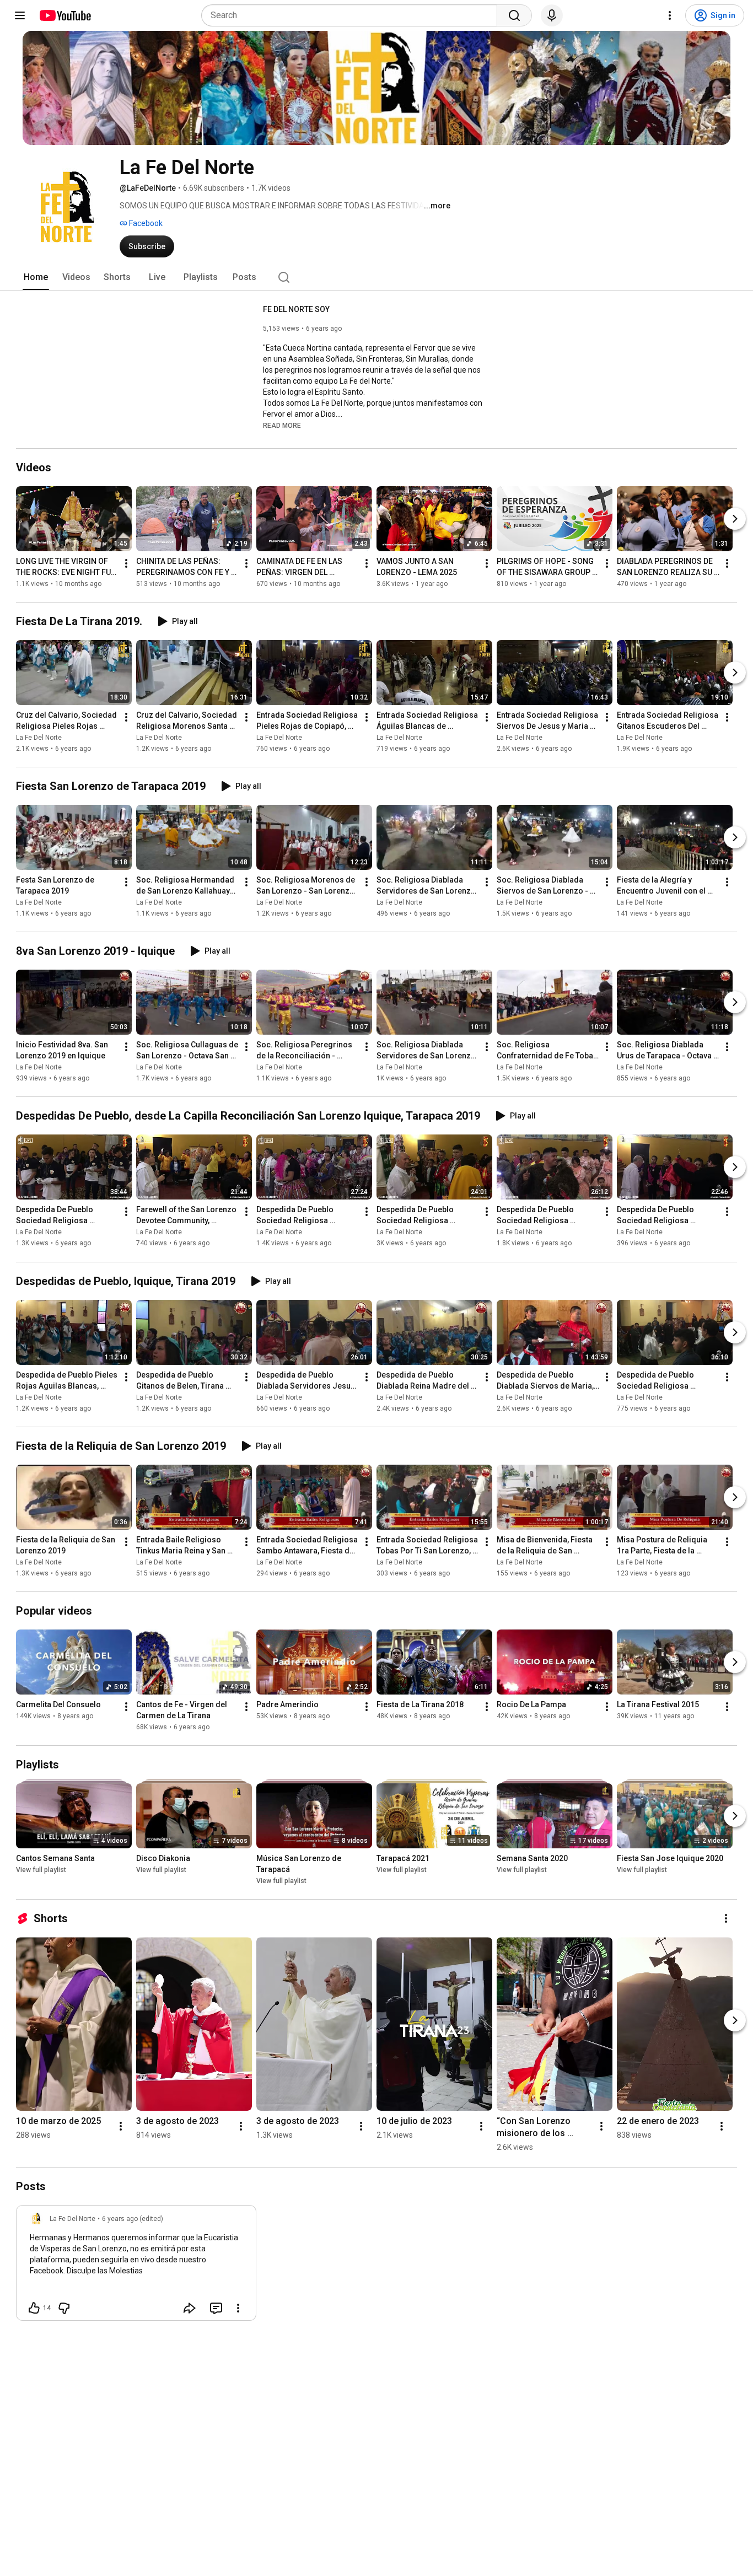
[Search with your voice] (552, 15)
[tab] (36, 277)
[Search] (514, 15)
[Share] (190, 2308)
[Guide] (20, 15)
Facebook (145, 223)
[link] (136, 2266)
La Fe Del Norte (39, 738)
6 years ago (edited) (133, 2219)
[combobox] (353, 15)
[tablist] (376, 277)
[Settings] (670, 15)
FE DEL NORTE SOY (296, 309)
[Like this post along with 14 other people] (34, 2308)
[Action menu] (238, 2308)
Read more (282, 426)
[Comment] (216, 2308)
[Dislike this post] (64, 2308)
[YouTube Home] (65, 15)
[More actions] (126, 563)
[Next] (735, 519)
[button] (282, 425)
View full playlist (41, 1870)
